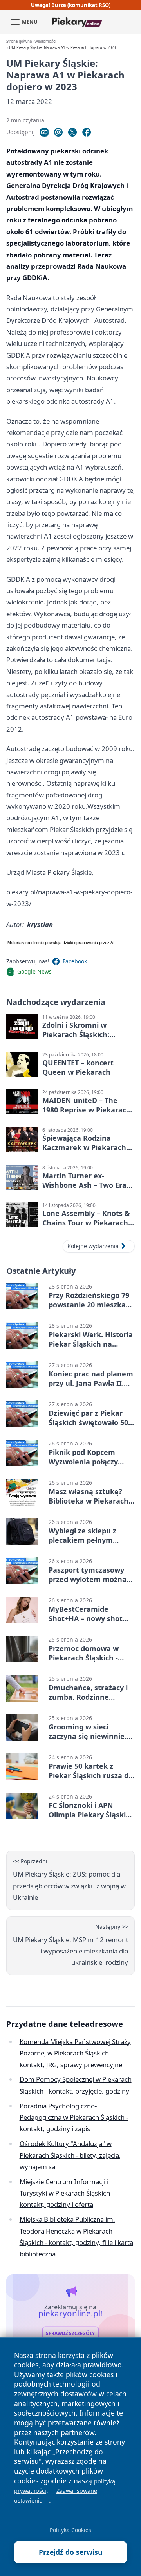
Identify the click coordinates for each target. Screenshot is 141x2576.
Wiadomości (45, 41)
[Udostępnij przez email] (58, 132)
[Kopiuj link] (44, 132)
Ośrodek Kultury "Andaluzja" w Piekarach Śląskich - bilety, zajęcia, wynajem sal (70, 2155)
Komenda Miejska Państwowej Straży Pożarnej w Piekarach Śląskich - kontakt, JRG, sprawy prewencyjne (75, 2053)
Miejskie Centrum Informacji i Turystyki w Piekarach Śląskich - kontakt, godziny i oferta (67, 2193)
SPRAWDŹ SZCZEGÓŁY (70, 2333)
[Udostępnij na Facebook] (87, 132)
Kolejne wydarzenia (93, 1246)
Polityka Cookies (70, 2530)
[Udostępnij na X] (72, 132)
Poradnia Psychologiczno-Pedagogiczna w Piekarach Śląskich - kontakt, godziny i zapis (74, 2117)
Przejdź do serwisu (71, 2552)
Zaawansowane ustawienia (56, 2496)
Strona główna (19, 41)
